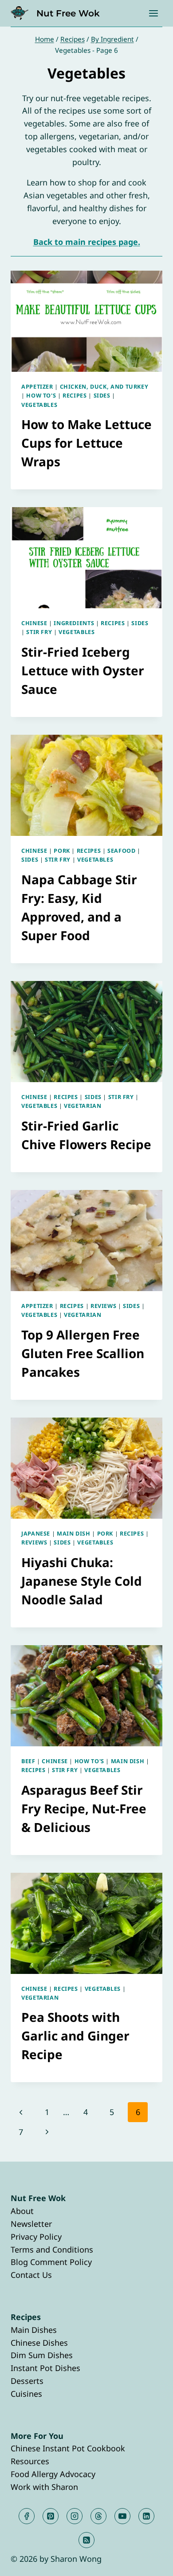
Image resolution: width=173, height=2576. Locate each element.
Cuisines (26, 2394)
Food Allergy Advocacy (53, 2474)
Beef (28, 1761)
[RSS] (86, 2540)
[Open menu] (153, 13)
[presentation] (86, 321)
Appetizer (37, 387)
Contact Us (31, 2275)
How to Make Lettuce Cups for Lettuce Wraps (86, 443)
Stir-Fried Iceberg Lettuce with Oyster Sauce (83, 670)
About (22, 2211)
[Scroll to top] (150, 2562)
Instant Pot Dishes (45, 2368)
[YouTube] (122, 2516)
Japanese (36, 1534)
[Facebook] (27, 2516)
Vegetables (39, 405)
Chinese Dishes (39, 2343)
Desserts (27, 2381)
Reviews (103, 1306)
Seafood (121, 851)
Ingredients (74, 623)
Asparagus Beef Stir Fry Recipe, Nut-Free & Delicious (84, 1808)
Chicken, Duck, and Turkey (104, 387)
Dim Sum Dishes (42, 2355)
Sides (102, 396)
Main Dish (74, 1534)
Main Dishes (34, 2330)
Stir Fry (39, 632)
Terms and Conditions (52, 2249)
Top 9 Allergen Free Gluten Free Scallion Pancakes (83, 1353)
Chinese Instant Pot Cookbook (68, 2448)
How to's (41, 396)
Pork (62, 851)
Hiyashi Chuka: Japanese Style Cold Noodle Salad (82, 1581)
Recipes (75, 396)
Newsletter (31, 2224)
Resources (30, 2461)
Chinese (34, 623)
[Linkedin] (146, 2516)
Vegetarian (83, 1106)
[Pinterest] (51, 2516)
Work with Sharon (44, 2487)
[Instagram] (75, 2516)
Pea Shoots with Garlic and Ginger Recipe (75, 2036)
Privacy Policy (36, 2237)
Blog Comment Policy (51, 2262)
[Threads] (98, 2516)
